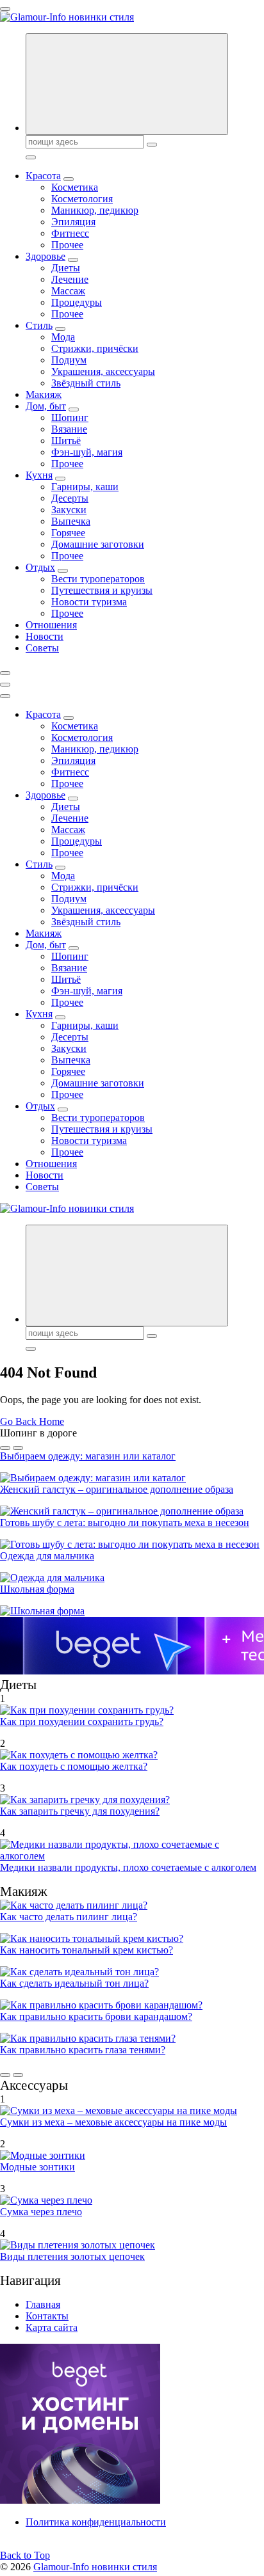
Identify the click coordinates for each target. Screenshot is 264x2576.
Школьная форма (37, 1589)
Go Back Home (32, 1421)
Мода (63, 337)
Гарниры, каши (85, 487)
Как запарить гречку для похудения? (80, 1811)
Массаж (68, 291)
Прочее (67, 245)
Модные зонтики (37, 2167)
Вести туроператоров (98, 579)
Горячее (68, 533)
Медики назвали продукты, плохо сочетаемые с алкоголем (128, 1867)
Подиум (69, 360)
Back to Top (25, 2555)
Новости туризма (89, 602)
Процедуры (77, 302)
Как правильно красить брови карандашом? (96, 2016)
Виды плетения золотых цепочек (72, 2256)
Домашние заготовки (98, 544)
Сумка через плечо (41, 2212)
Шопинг (70, 417)
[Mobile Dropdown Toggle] (69, 179)
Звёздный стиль (86, 383)
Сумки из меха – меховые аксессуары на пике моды (113, 2122)
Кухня (39, 475)
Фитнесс (70, 233)
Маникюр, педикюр (95, 210)
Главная (43, 2304)
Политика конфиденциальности (96, 2522)
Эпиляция (73, 222)
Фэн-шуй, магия (87, 452)
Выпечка (71, 521)
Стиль (39, 325)
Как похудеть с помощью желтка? (74, 1766)
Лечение (70, 279)
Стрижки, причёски (95, 348)
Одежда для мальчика (47, 1556)
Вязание (69, 429)
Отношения (51, 625)
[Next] (18, 1448)
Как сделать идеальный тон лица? (74, 1983)
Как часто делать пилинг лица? (69, 1917)
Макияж (44, 394)
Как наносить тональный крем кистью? (87, 1950)
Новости (45, 636)
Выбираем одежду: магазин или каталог (88, 1456)
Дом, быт (46, 406)
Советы (42, 648)
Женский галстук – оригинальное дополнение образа (117, 1489)
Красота (43, 176)
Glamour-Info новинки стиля (95, 2567)
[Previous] (5, 1448)
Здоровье (45, 256)
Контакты (47, 2316)
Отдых (40, 567)
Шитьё (66, 441)
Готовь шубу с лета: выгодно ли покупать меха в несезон (125, 1523)
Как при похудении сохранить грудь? (82, 1721)
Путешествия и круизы (102, 590)
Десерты (70, 498)
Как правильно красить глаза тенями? (83, 2050)
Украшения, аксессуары (103, 371)
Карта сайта (52, 2327)
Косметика (75, 187)
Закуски (69, 510)
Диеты (66, 268)
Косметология (82, 199)
